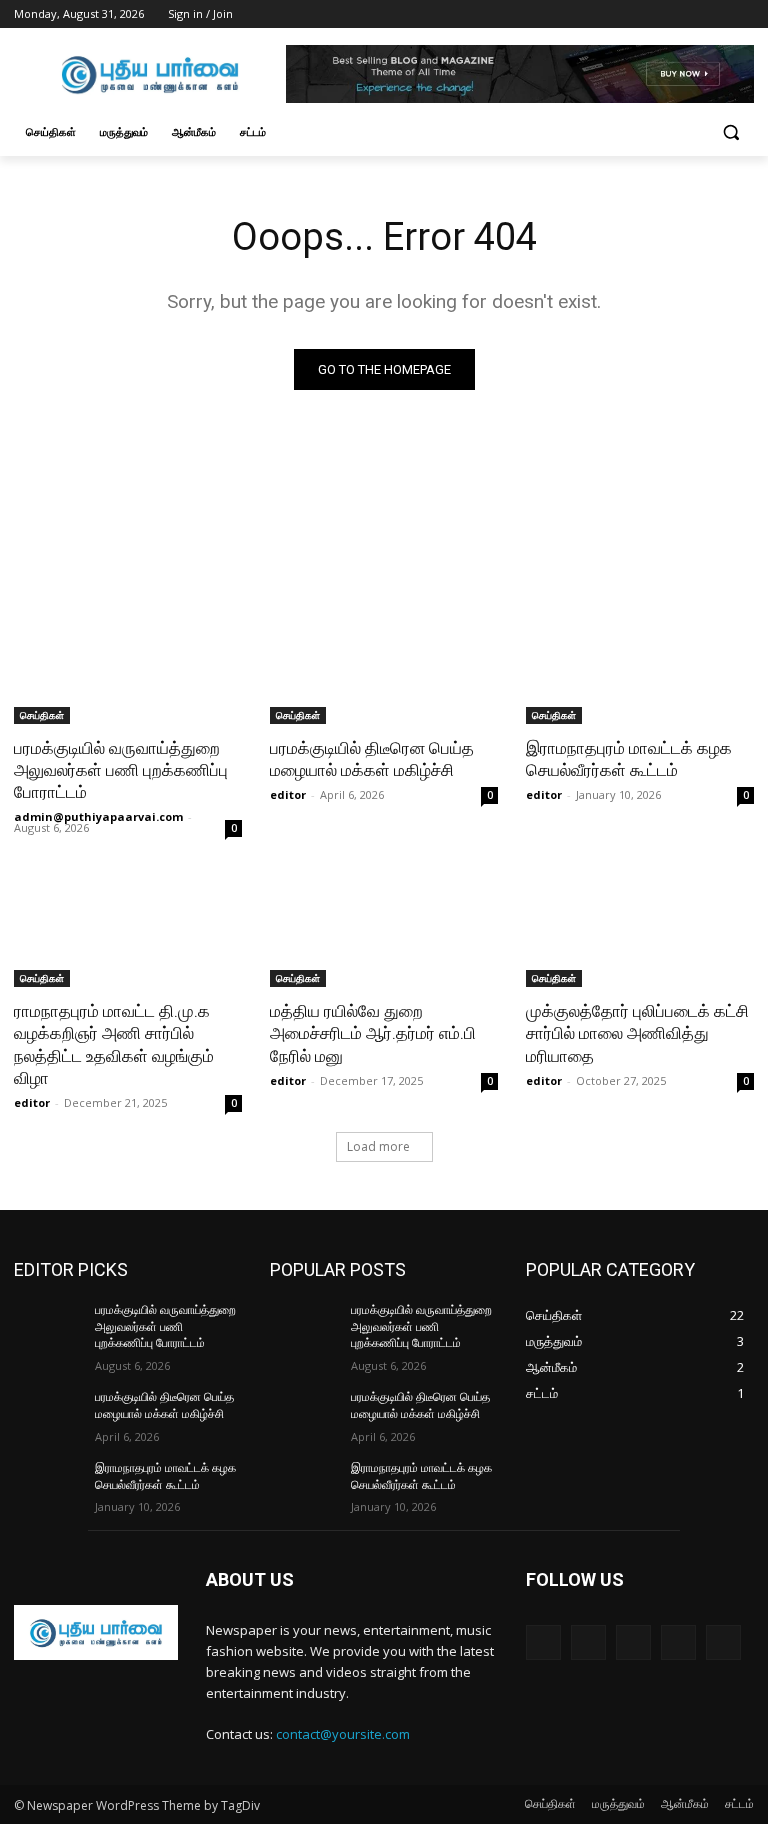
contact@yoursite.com (343, 1734)
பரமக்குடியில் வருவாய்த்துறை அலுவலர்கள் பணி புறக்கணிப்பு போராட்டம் (121, 770)
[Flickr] (633, 1642)
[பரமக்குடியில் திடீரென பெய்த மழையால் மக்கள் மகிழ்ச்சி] (384, 667)
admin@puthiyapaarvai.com (98, 816)
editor (288, 794)
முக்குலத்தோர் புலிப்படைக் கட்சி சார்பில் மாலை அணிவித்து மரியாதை (637, 1033)
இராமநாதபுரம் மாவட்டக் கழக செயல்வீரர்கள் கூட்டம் (629, 759)
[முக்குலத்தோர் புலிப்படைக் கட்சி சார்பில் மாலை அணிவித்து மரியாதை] (640, 930)
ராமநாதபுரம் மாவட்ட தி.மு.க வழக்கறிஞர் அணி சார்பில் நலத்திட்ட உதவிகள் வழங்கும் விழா (114, 1044)
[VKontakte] (723, 1642)
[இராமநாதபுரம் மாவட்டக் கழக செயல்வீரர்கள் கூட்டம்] (640, 667)
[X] (687, 14)
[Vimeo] (714, 14)
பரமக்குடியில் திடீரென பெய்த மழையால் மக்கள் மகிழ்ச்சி (372, 759)
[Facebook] (631, 14)
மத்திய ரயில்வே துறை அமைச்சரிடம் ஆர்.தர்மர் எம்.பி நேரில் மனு (373, 1033)
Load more (378, 1146)
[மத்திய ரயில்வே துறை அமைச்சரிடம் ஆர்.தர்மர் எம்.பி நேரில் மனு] (384, 930)
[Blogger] (543, 1642)
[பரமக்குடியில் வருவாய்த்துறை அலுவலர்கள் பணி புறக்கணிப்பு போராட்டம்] (128, 667)
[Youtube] (742, 14)
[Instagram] (659, 14)
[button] (730, 132)
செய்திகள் (42, 715)
